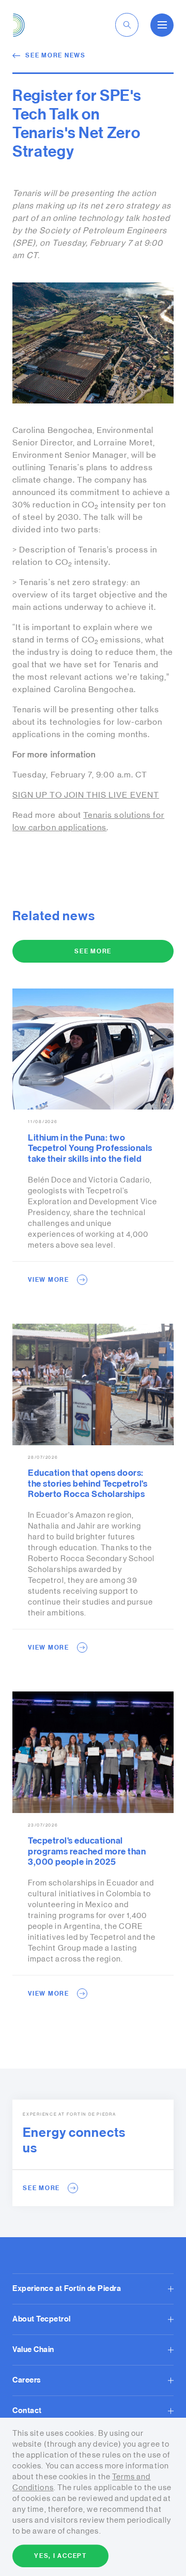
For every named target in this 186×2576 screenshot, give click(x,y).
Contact (27, 2411)
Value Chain (33, 2350)
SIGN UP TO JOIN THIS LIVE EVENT (86, 795)
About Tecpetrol (42, 2319)
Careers (27, 2380)
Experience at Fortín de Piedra (67, 2289)
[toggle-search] (127, 25)
